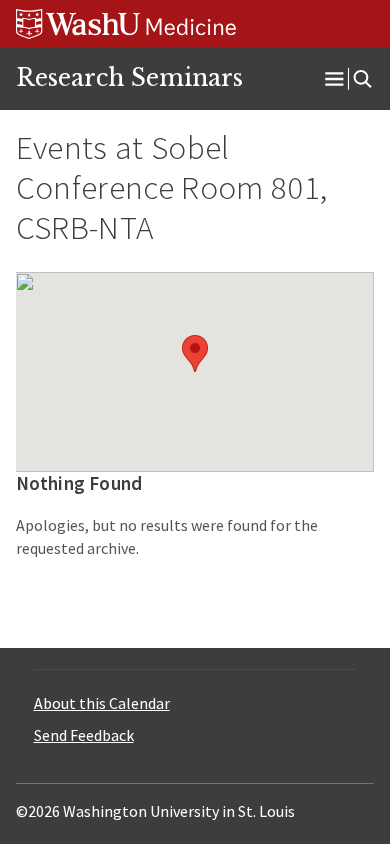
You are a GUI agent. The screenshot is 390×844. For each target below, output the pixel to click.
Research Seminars (129, 78)
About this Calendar (102, 703)
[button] (195, 353)
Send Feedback (84, 735)
